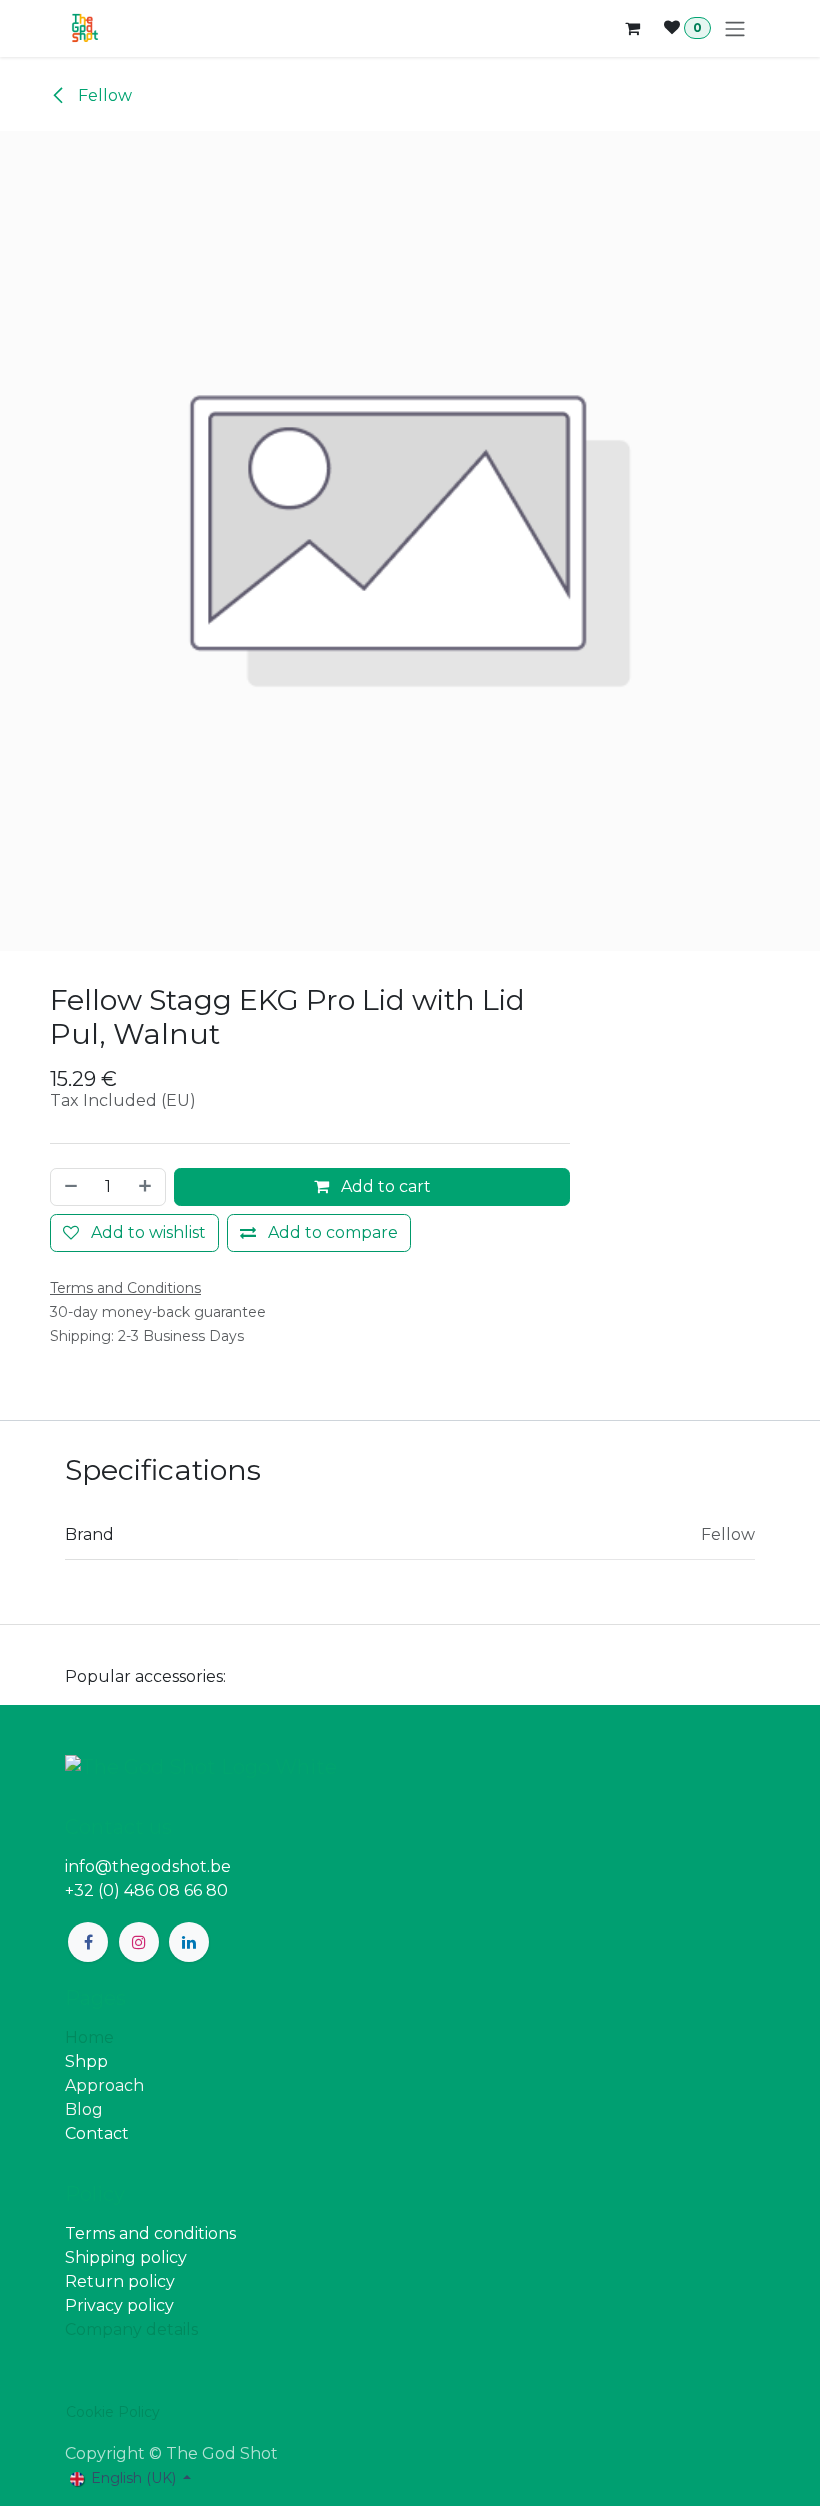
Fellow (103, 95)
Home (89, 2037)
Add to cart (384, 1186)
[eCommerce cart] (632, 28)
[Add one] (147, 1187)
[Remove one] (69, 1187)
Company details (131, 2329)
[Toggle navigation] (735, 28)
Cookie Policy (113, 2412)
